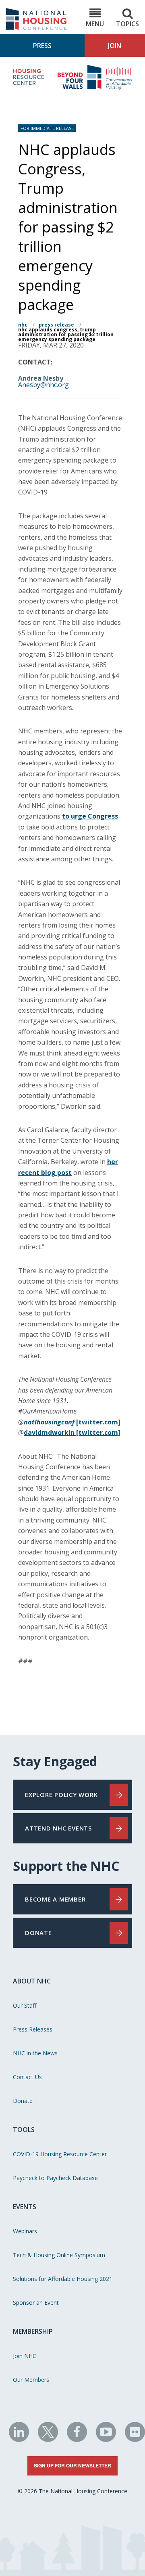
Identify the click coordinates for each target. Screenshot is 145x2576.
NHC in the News (35, 2053)
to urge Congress (90, 816)
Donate (23, 2101)
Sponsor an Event (36, 2303)
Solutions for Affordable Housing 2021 (63, 2279)
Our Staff (25, 2005)
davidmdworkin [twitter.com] (72, 1433)
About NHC (32, 1981)
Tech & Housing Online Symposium (59, 2255)
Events (25, 2207)
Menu (95, 24)
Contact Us (27, 2077)
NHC (23, 325)
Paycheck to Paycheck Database (55, 2178)
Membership (33, 2331)
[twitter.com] (72, 1422)
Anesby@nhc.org (43, 385)
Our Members (31, 2380)
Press (42, 46)
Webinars (25, 2231)
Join (115, 46)
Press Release (56, 325)
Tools (24, 2130)
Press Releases (33, 2029)
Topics (127, 24)
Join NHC (25, 2356)
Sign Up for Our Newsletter (72, 2465)
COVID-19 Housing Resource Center (60, 2154)
